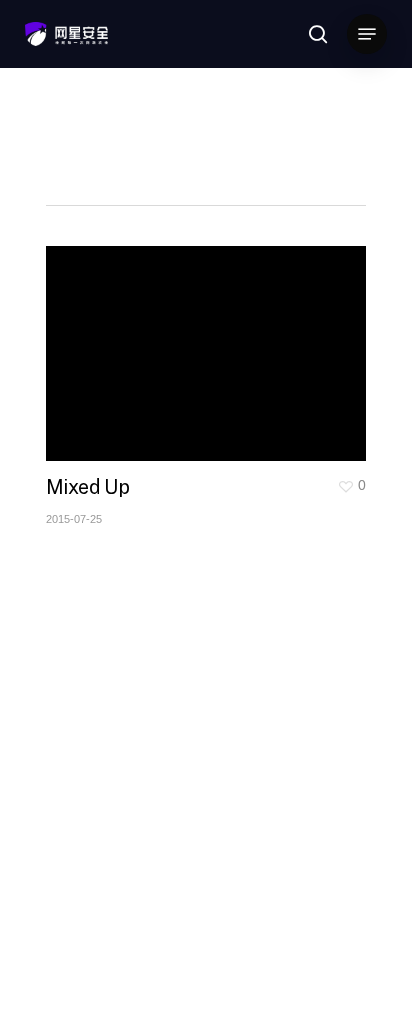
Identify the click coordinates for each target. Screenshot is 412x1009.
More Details (211, 338)
